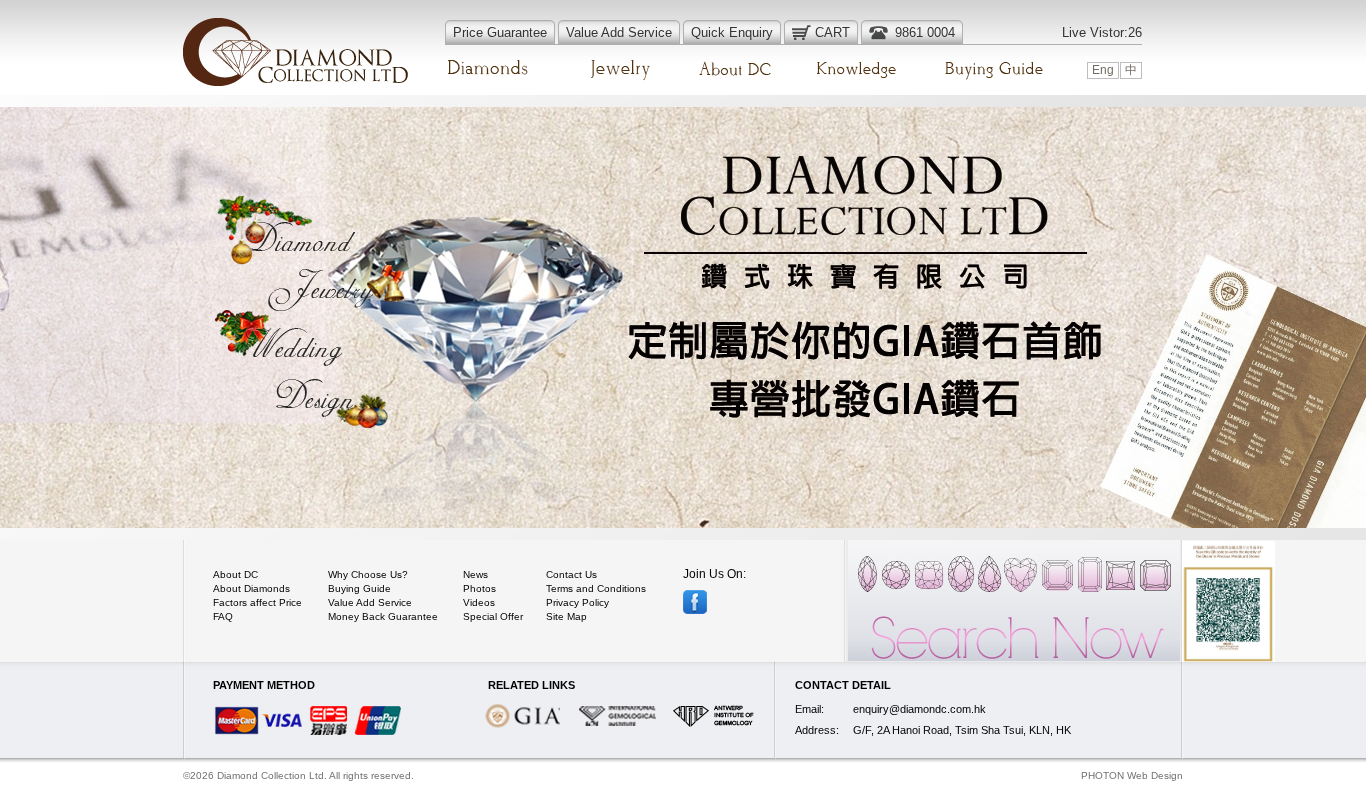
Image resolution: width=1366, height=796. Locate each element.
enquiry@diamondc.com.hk (919, 709)
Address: (817, 730)
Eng (1103, 70)
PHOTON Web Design (1132, 775)
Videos (479, 602)
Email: (809, 709)
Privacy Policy (577, 602)
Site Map (566, 616)
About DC (235, 574)
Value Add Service (370, 602)
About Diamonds (251, 588)
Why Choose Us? (368, 574)
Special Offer (493, 616)
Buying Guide (359, 588)
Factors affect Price (257, 602)
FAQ (223, 616)
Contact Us (571, 574)
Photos (479, 588)
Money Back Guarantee (383, 616)
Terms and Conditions (596, 588)
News (475, 574)
